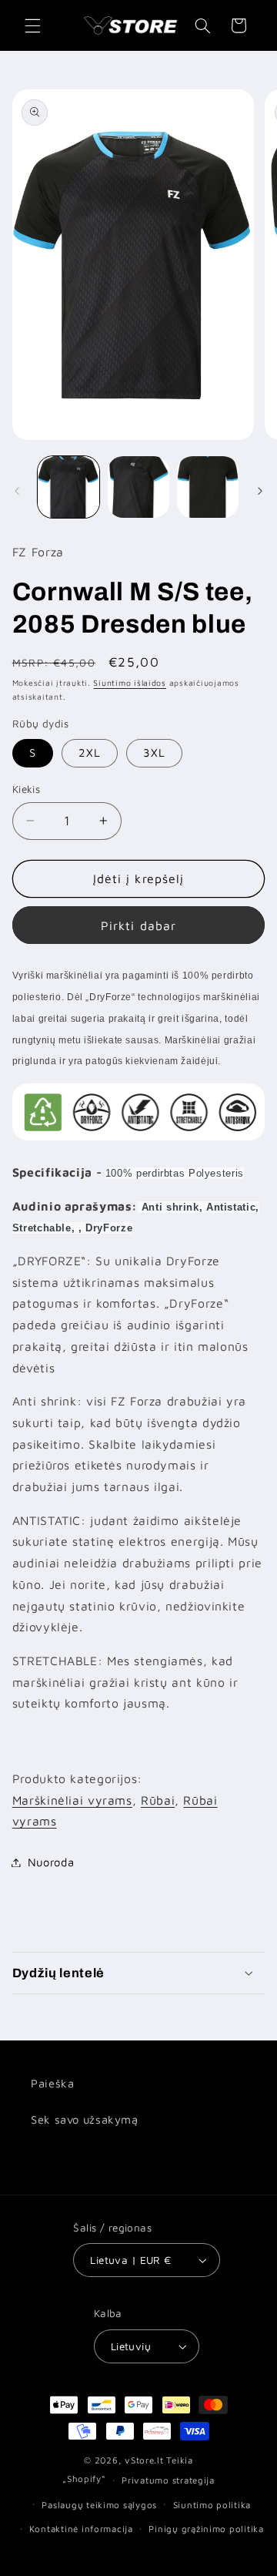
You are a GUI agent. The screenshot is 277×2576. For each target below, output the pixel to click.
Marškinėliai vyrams (72, 1800)
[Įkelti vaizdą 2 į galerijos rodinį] (138, 487)
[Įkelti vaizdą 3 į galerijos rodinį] (208, 487)
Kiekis (27, 789)
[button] (32, 25)
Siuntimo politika (212, 2505)
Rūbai (158, 1800)
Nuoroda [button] (51, 1862)
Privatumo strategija (168, 2480)
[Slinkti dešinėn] (260, 491)
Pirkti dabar (138, 925)
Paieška (52, 2083)
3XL (154, 752)
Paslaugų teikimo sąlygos (99, 2505)
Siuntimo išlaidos (130, 683)
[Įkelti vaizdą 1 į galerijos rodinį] (68, 487)
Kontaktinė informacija (81, 2529)
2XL (90, 752)
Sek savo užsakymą (85, 2119)
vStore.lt (144, 2460)
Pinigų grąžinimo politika (206, 2529)
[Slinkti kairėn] (17, 491)
